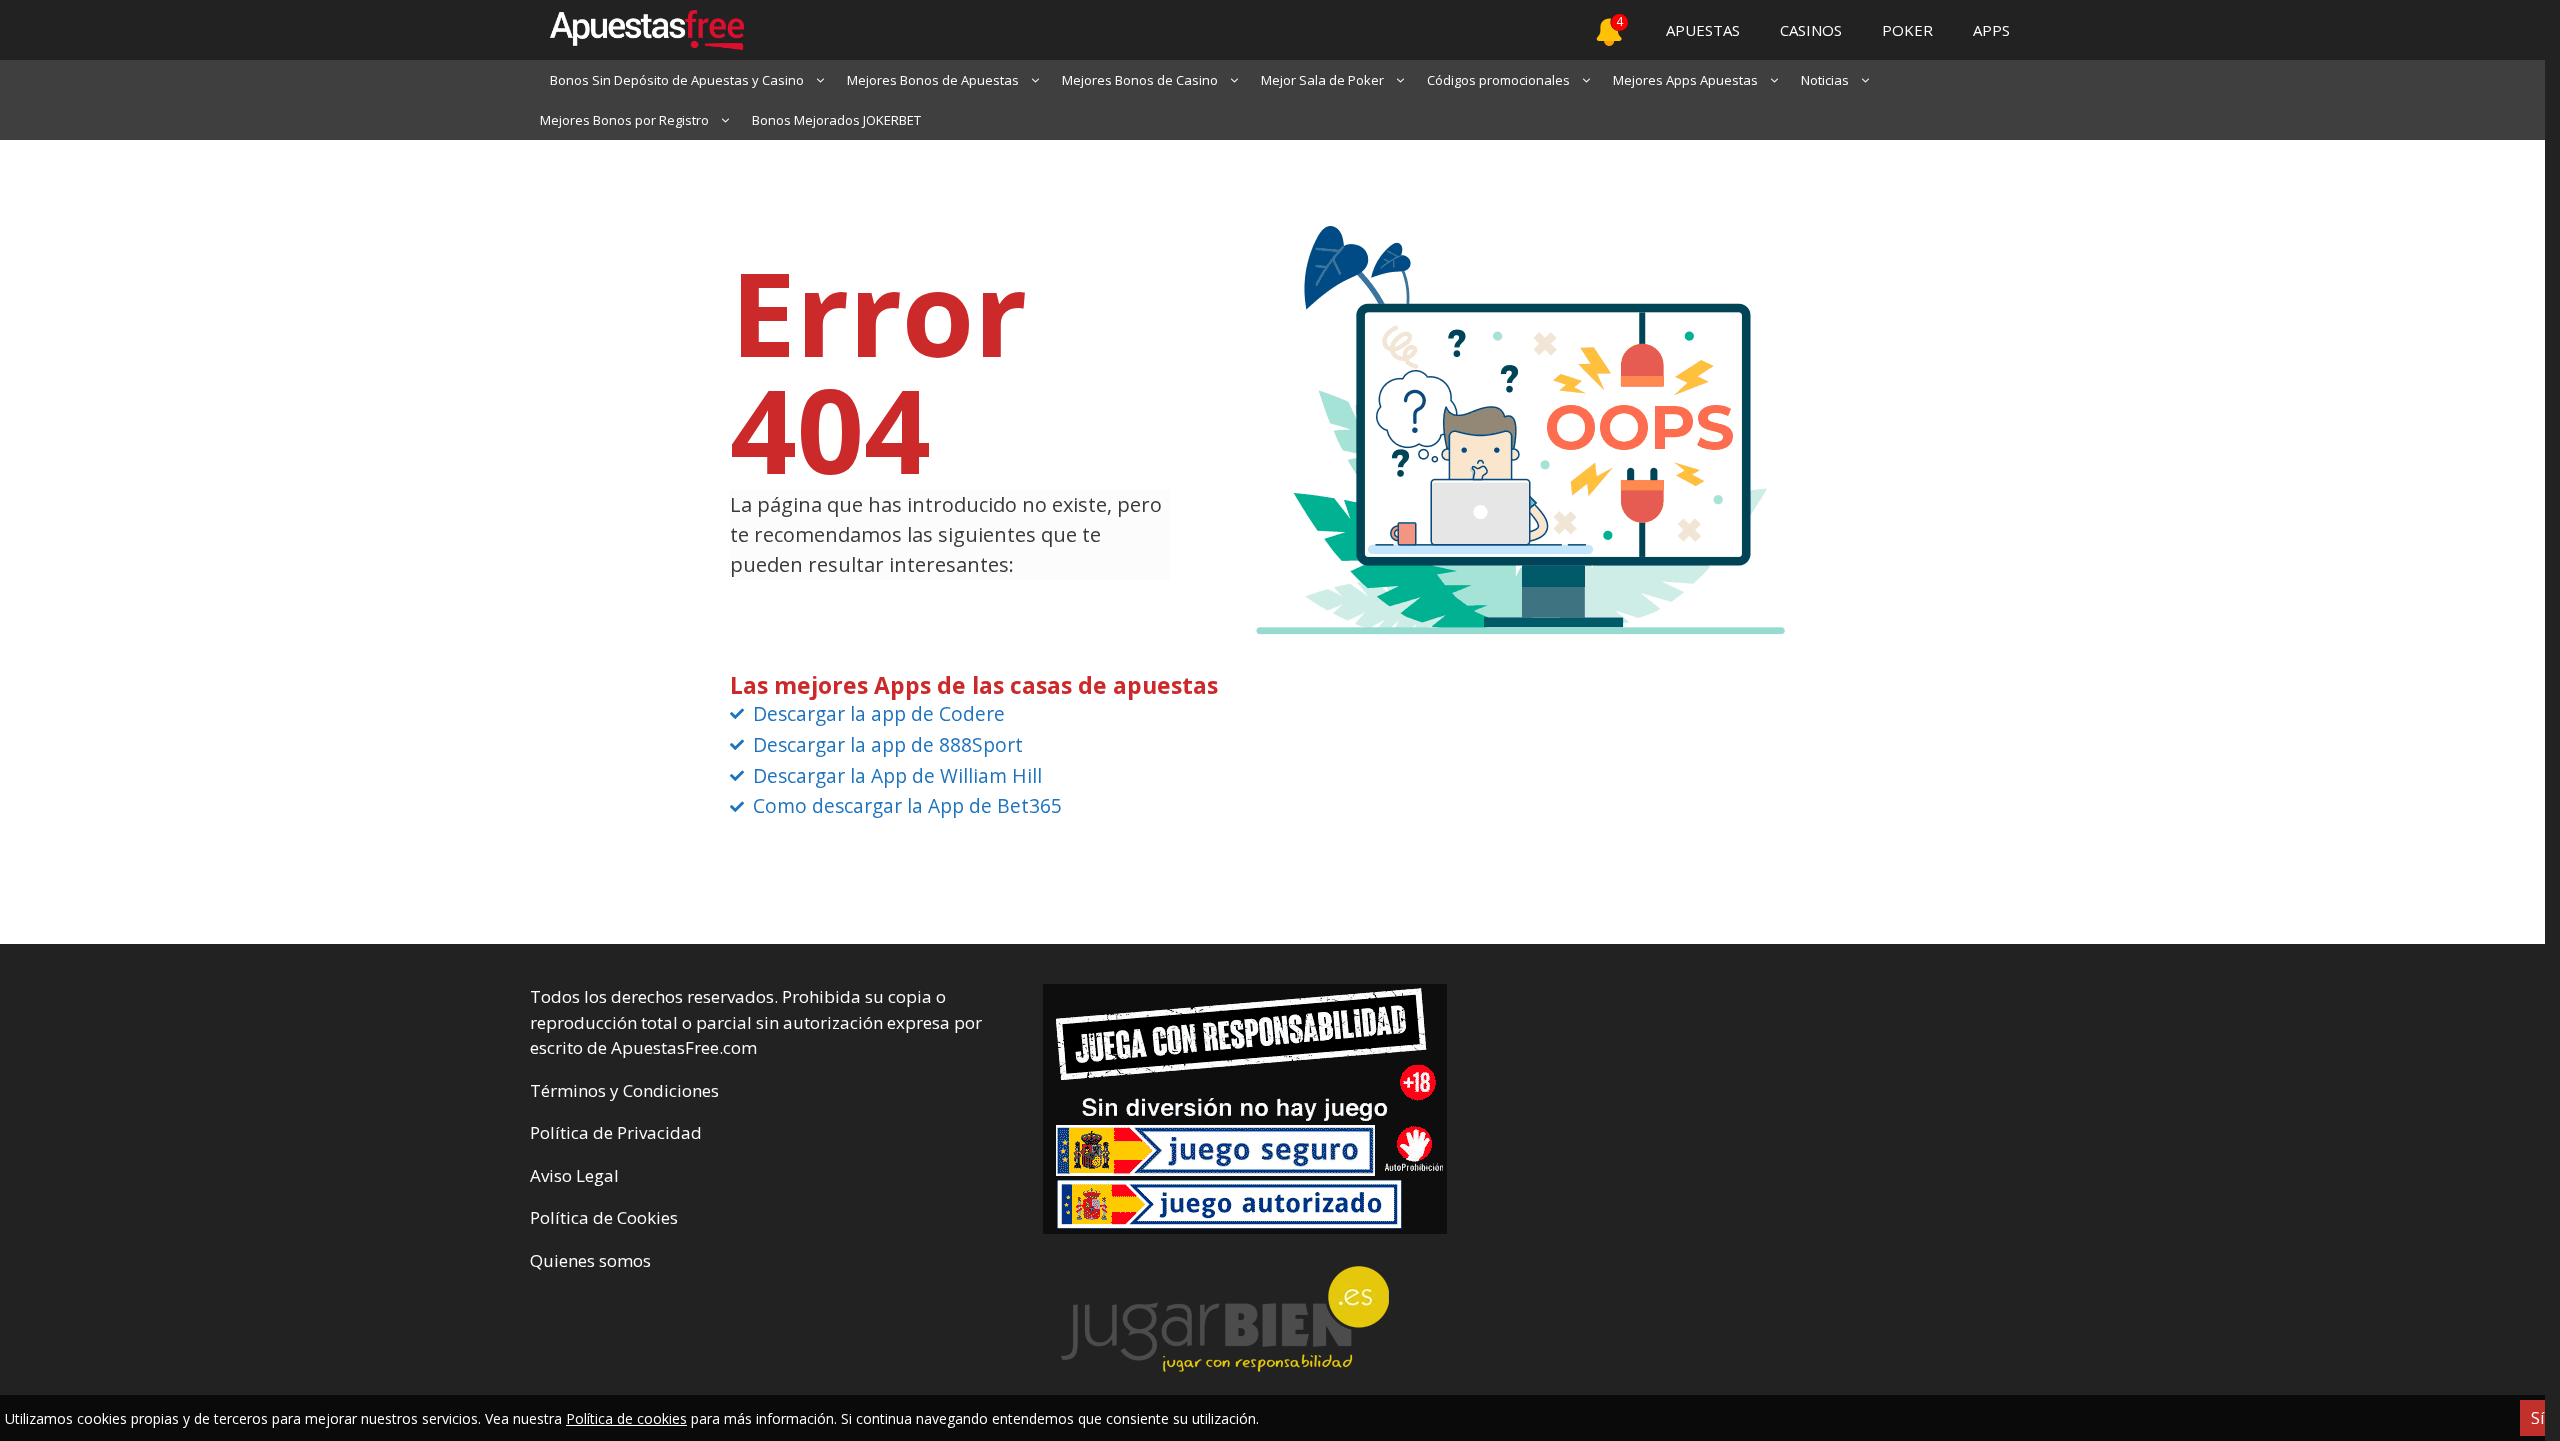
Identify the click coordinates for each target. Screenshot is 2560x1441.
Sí (2537, 1418)
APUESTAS (1703, 30)
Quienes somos (590, 1260)
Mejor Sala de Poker (1322, 80)
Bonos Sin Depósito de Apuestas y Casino (677, 80)
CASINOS (1811, 30)
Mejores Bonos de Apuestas (933, 80)
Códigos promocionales (1498, 80)
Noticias (1825, 80)
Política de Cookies (604, 1217)
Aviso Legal (574, 1175)
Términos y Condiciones (624, 1090)
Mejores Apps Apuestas (1685, 80)
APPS (1991, 30)
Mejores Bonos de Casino (1140, 80)
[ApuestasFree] (637, 30)
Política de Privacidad (616, 1132)
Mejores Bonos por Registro (624, 120)
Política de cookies (626, 1418)
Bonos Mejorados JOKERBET (836, 120)
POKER (1907, 30)
